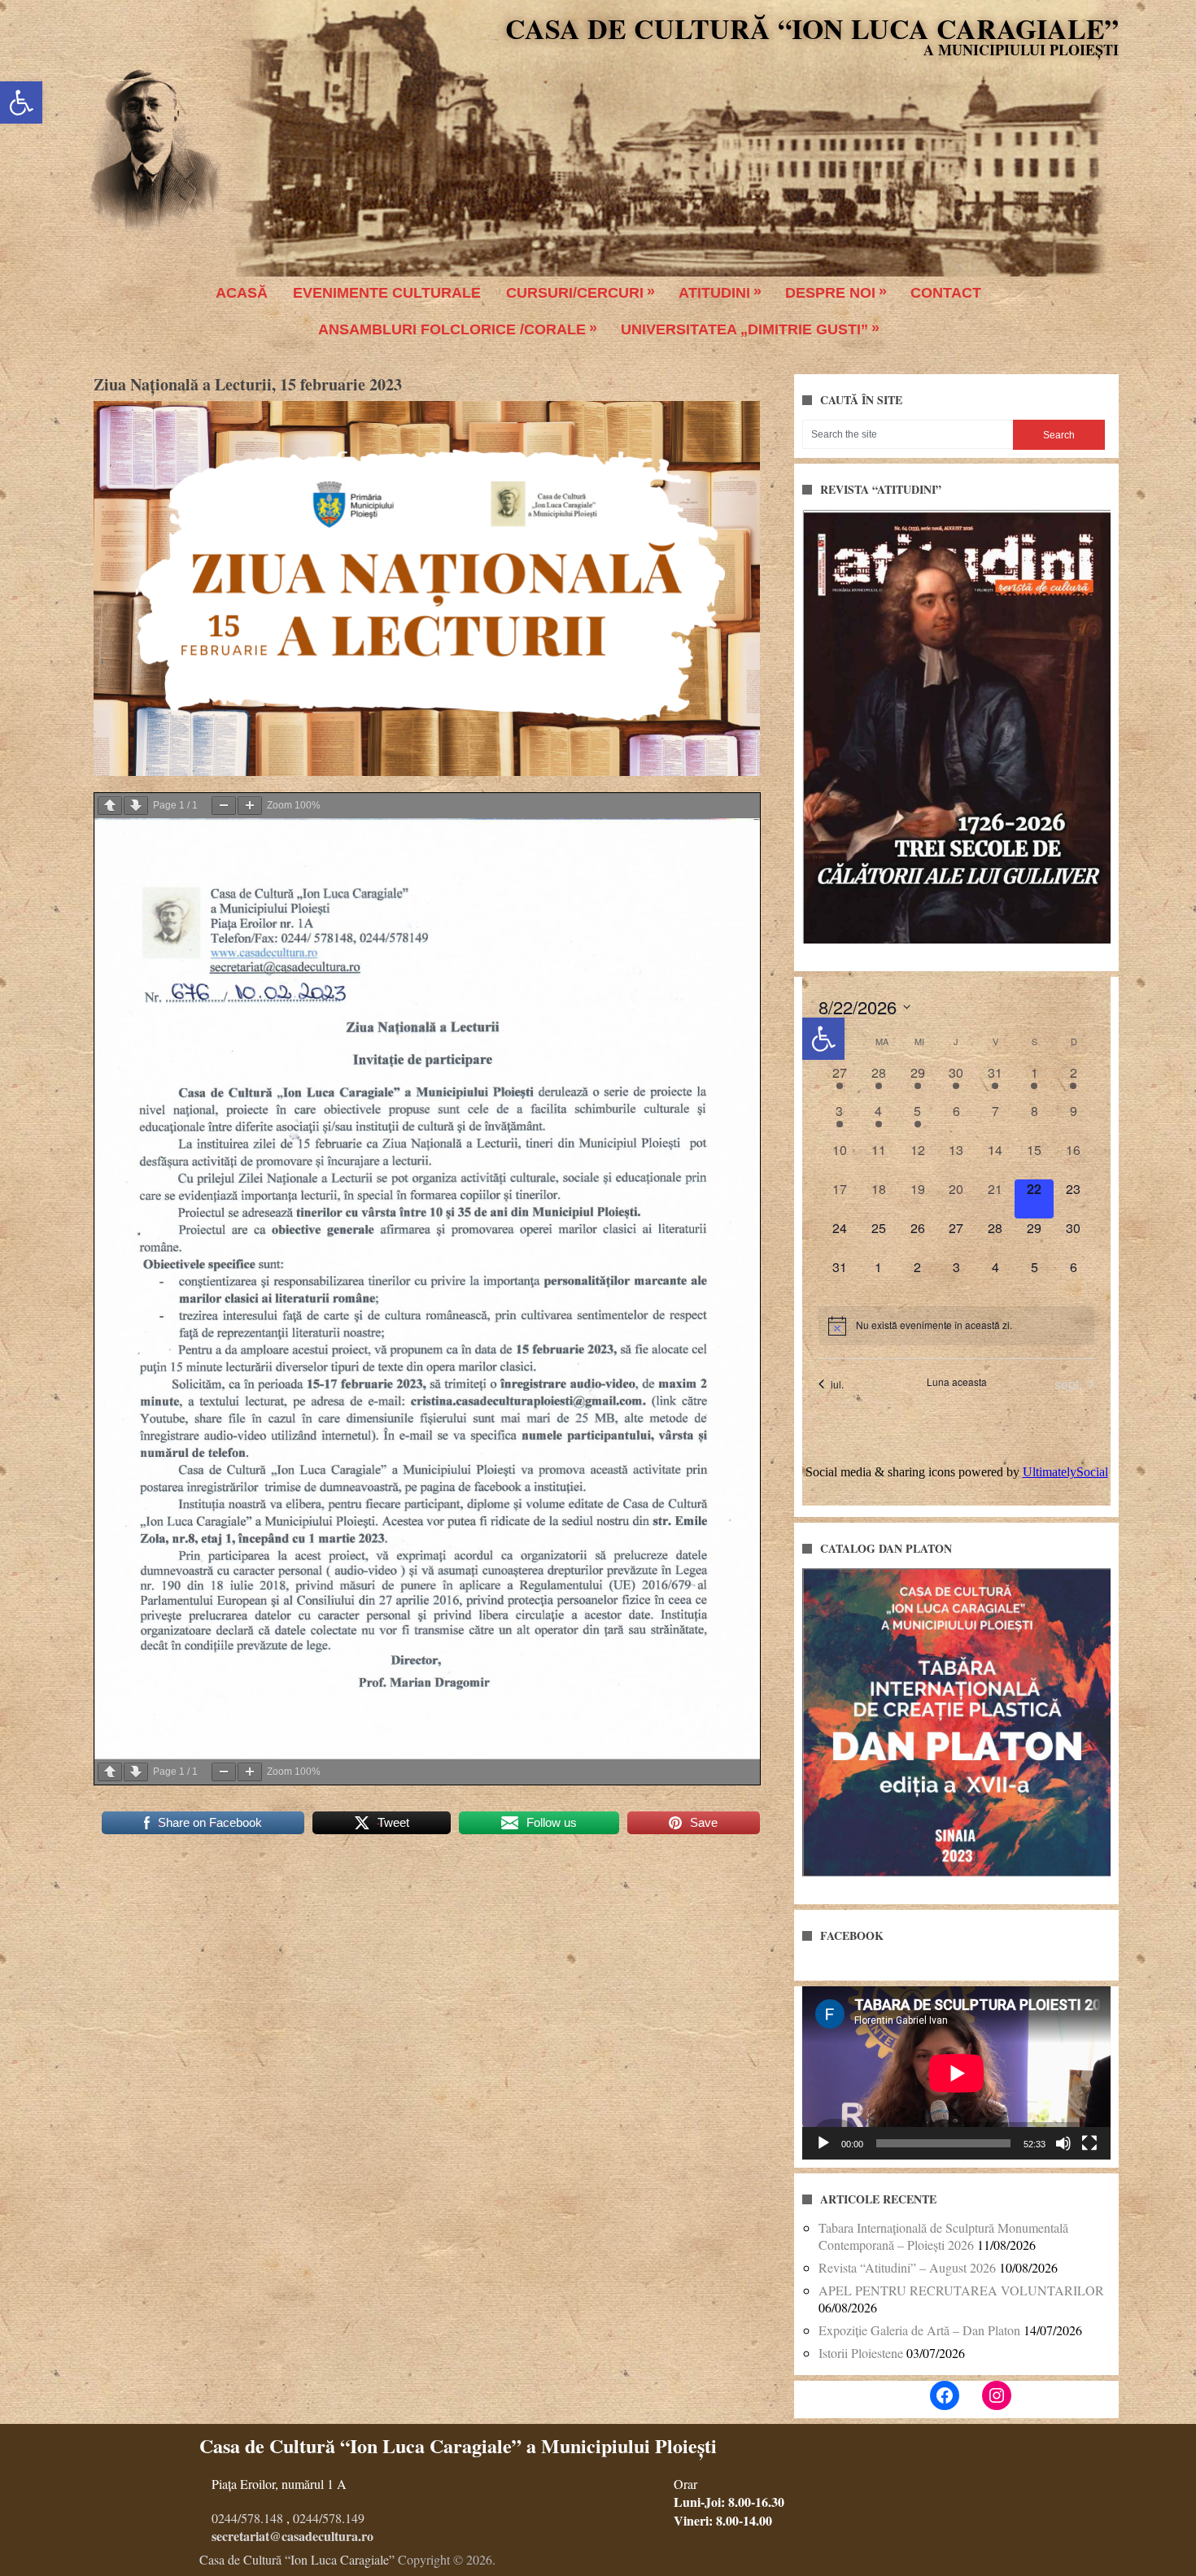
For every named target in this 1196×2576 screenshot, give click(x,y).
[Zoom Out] (224, 806)
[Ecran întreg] (1089, 2143)
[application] (956, 2073)
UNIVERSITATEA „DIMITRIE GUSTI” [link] (744, 329)
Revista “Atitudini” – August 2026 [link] (907, 2267)
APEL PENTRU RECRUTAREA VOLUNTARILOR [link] (961, 2290)
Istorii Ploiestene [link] (861, 2353)
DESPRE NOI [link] (830, 293)
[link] (21, 102)
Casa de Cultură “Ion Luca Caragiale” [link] (812, 28)
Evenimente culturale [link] (387, 293)
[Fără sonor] (1063, 2143)
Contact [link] (946, 293)
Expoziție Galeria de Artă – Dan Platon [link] (919, 2330)
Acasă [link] (242, 293)
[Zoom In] (250, 806)
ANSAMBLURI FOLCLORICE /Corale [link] (452, 329)
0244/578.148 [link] (247, 2518)
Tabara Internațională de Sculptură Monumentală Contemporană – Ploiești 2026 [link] (943, 2236)
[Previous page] (110, 806)
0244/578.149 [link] (329, 2518)
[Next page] (136, 806)
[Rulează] (823, 2143)
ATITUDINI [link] (714, 293)
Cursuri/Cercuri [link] (575, 293)
